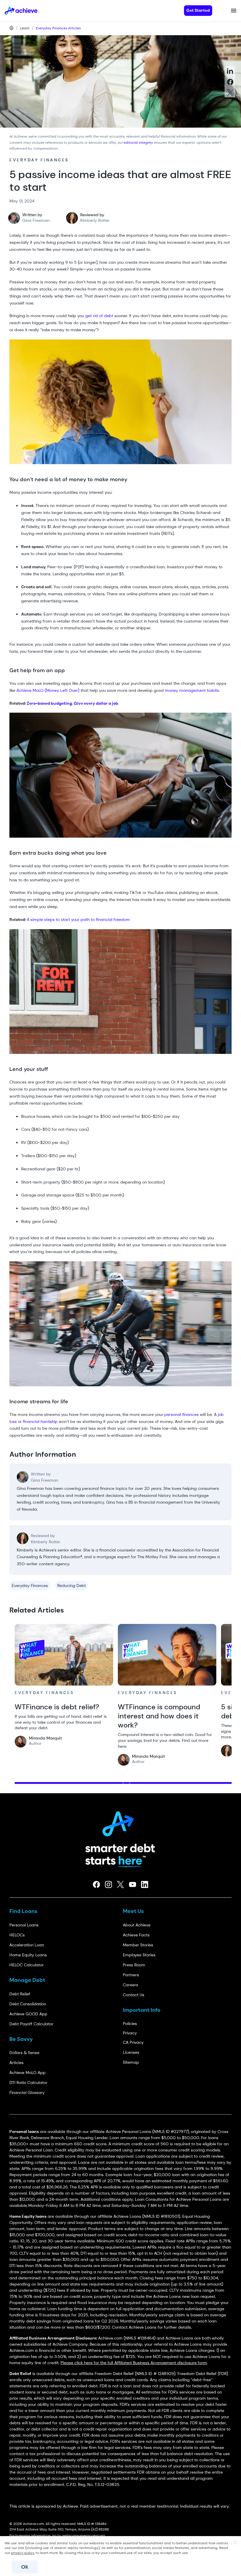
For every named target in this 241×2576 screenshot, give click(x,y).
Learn (25, 28)
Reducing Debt (72, 1586)
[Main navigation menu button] (234, 11)
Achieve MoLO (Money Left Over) (48, 690)
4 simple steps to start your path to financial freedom (78, 919)
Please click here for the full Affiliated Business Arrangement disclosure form (134, 2363)
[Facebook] (97, 1884)
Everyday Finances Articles (58, 28)
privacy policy (23, 2553)
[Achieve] (121, 1822)
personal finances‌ (181, 1414)
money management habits (192, 690)
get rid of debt (99, 316)
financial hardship (40, 1421)
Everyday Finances (30, 1586)
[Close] (235, 2543)
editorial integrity (138, 143)
